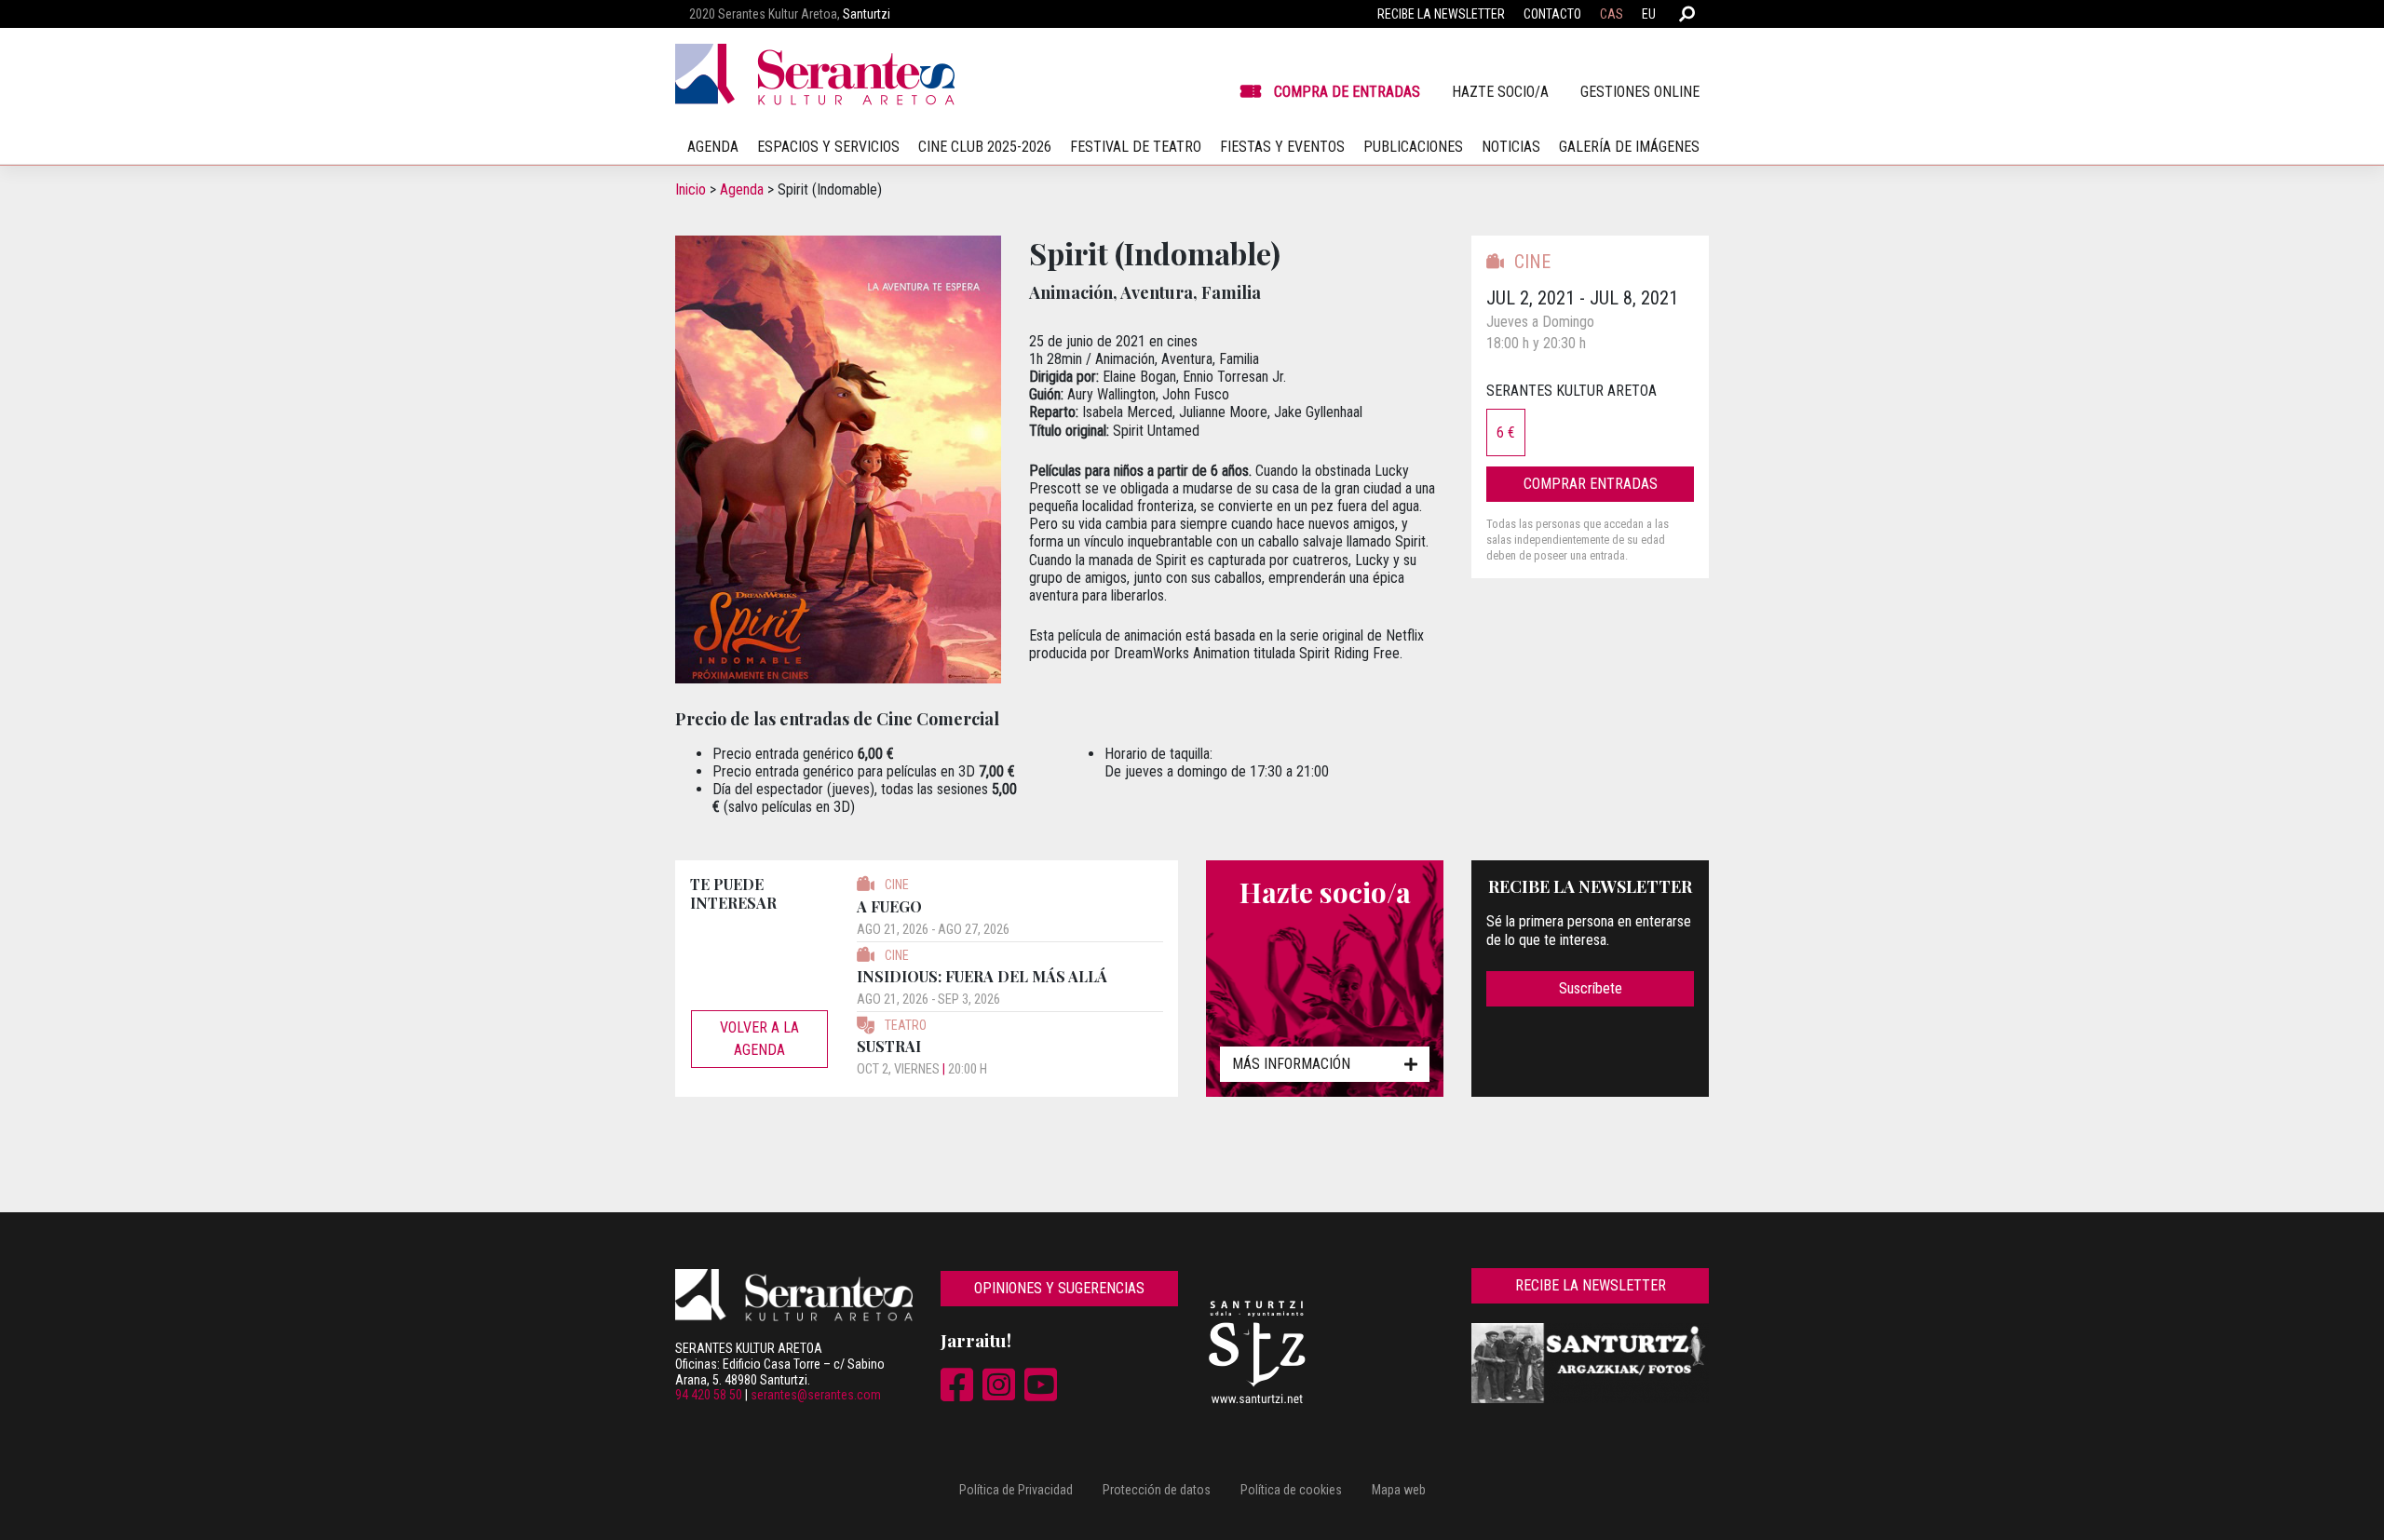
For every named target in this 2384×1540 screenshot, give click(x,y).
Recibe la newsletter (1441, 14)
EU (1649, 14)
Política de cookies (1291, 1490)
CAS (1612, 14)
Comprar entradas (1591, 484)
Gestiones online (1640, 92)
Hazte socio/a (1500, 92)
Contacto (1552, 14)
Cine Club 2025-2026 (985, 147)
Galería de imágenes (1629, 147)
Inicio (691, 189)
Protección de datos (1157, 1490)
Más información (1291, 1064)
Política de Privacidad (1016, 1490)
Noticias (1511, 147)
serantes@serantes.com (816, 1395)
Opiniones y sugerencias (1059, 1288)
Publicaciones (1413, 147)
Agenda (742, 189)
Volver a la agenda (759, 1039)
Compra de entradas (1347, 92)
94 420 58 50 (709, 1395)
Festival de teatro (1136, 147)
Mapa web (1399, 1490)
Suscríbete (1591, 988)
